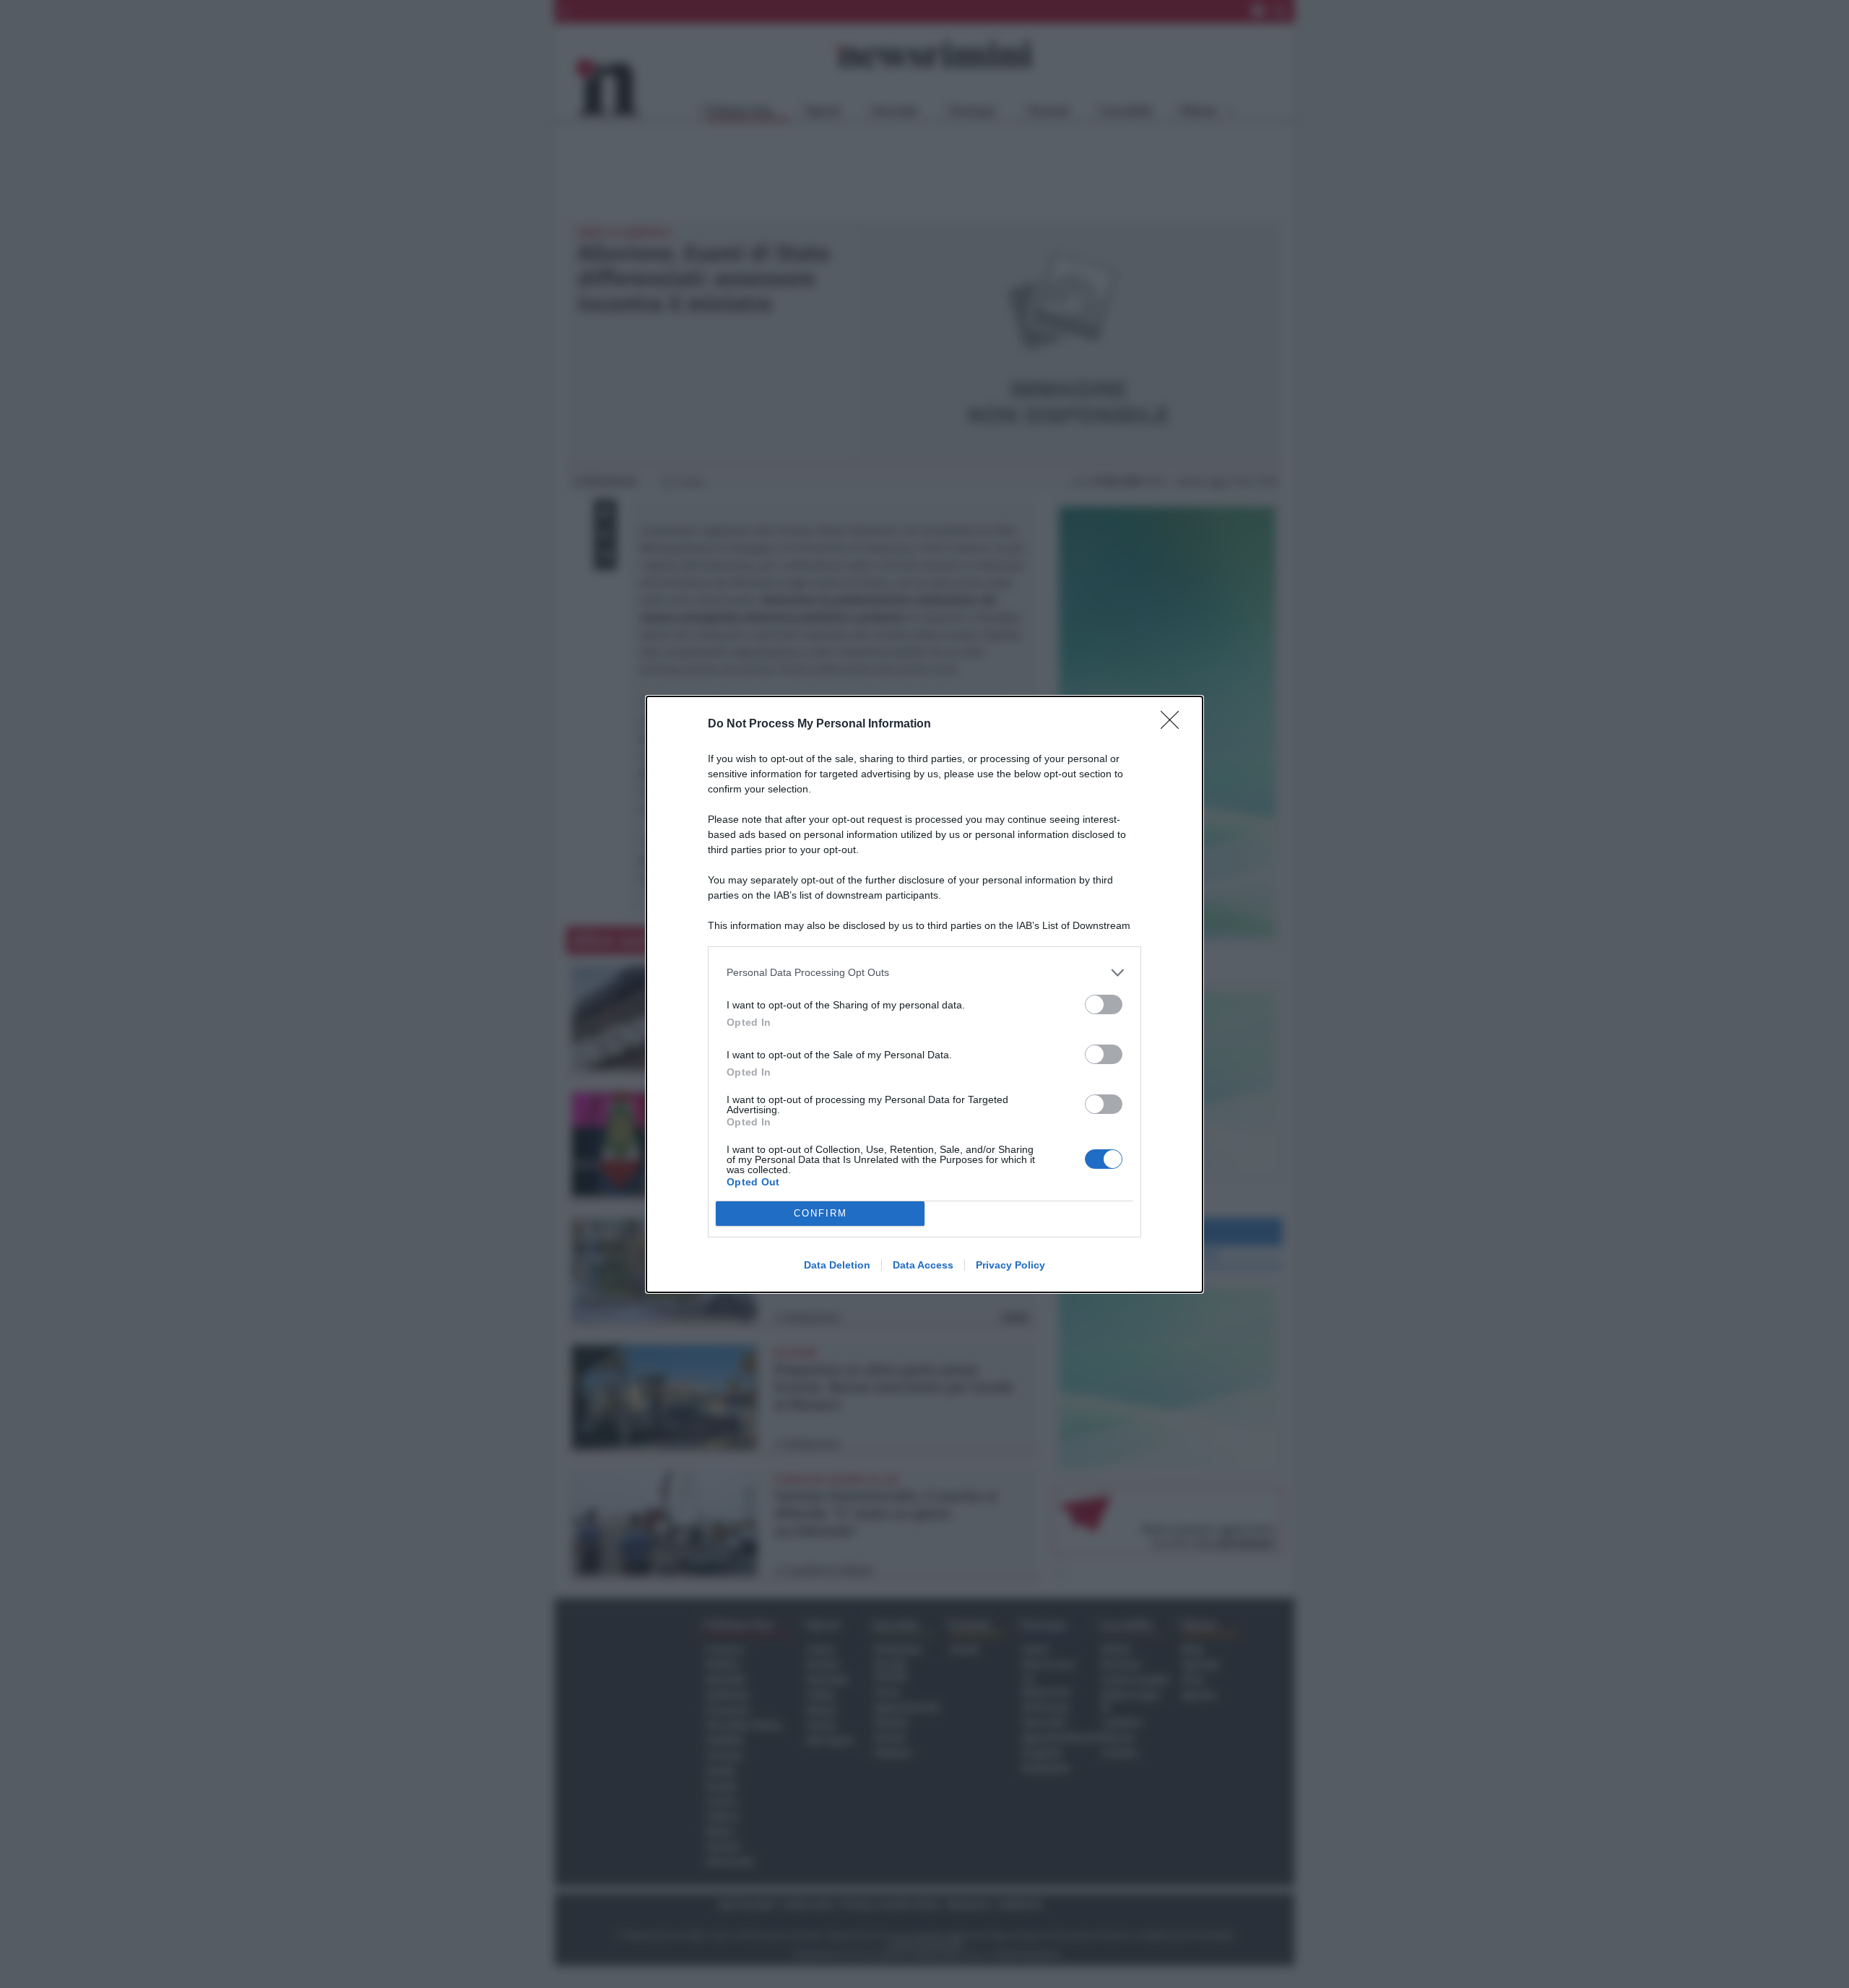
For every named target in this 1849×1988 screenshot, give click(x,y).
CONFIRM (820, 1213)
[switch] (1104, 1004)
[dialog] (924, 994)
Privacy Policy (1010, 1265)
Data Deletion (837, 1265)
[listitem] (924, 973)
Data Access (923, 1265)
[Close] (1174, 725)
